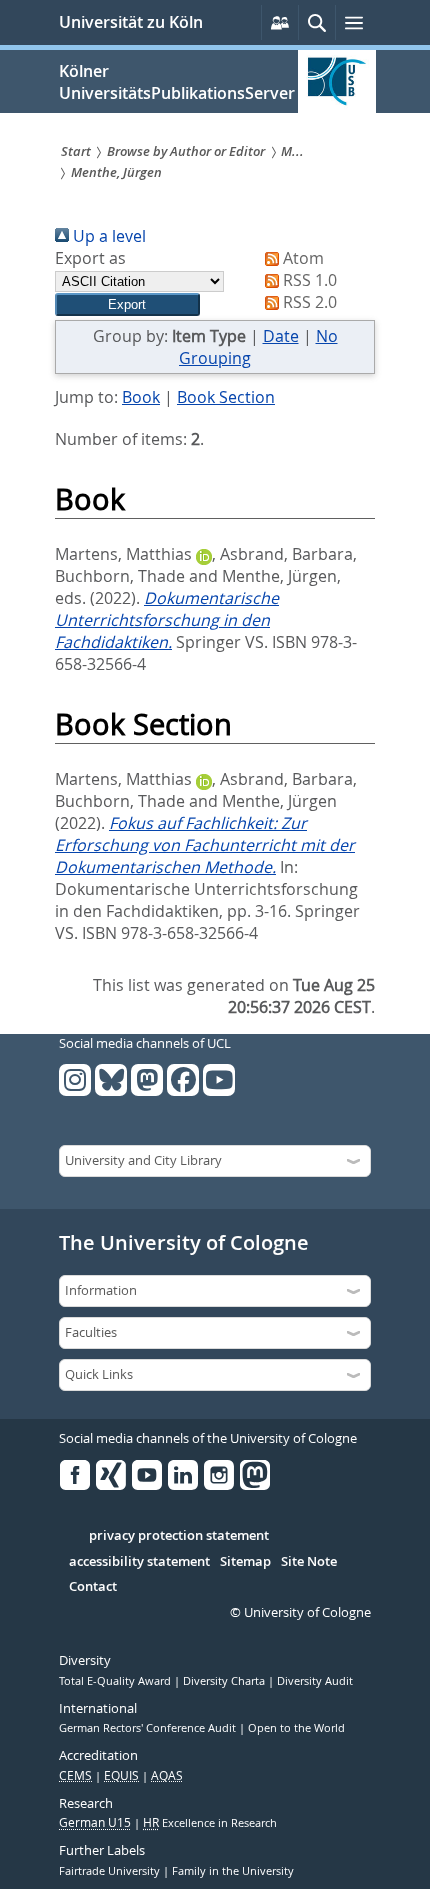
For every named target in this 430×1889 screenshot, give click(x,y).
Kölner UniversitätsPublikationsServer (177, 82)
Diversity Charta (225, 1681)
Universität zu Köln (131, 22)
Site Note (309, 1562)
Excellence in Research (210, 1823)
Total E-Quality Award (116, 1681)
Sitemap (245, 1562)
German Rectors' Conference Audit (149, 1728)
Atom (301, 258)
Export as (90, 258)
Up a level (107, 236)
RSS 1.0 (308, 280)
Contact (93, 1587)
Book (141, 397)
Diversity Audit (315, 1681)
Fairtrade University (111, 1871)
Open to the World (296, 1728)
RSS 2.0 (308, 302)
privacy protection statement (179, 1536)
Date (281, 336)
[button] (127, 304)
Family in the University (233, 1871)
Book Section (226, 397)
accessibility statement (139, 1562)
